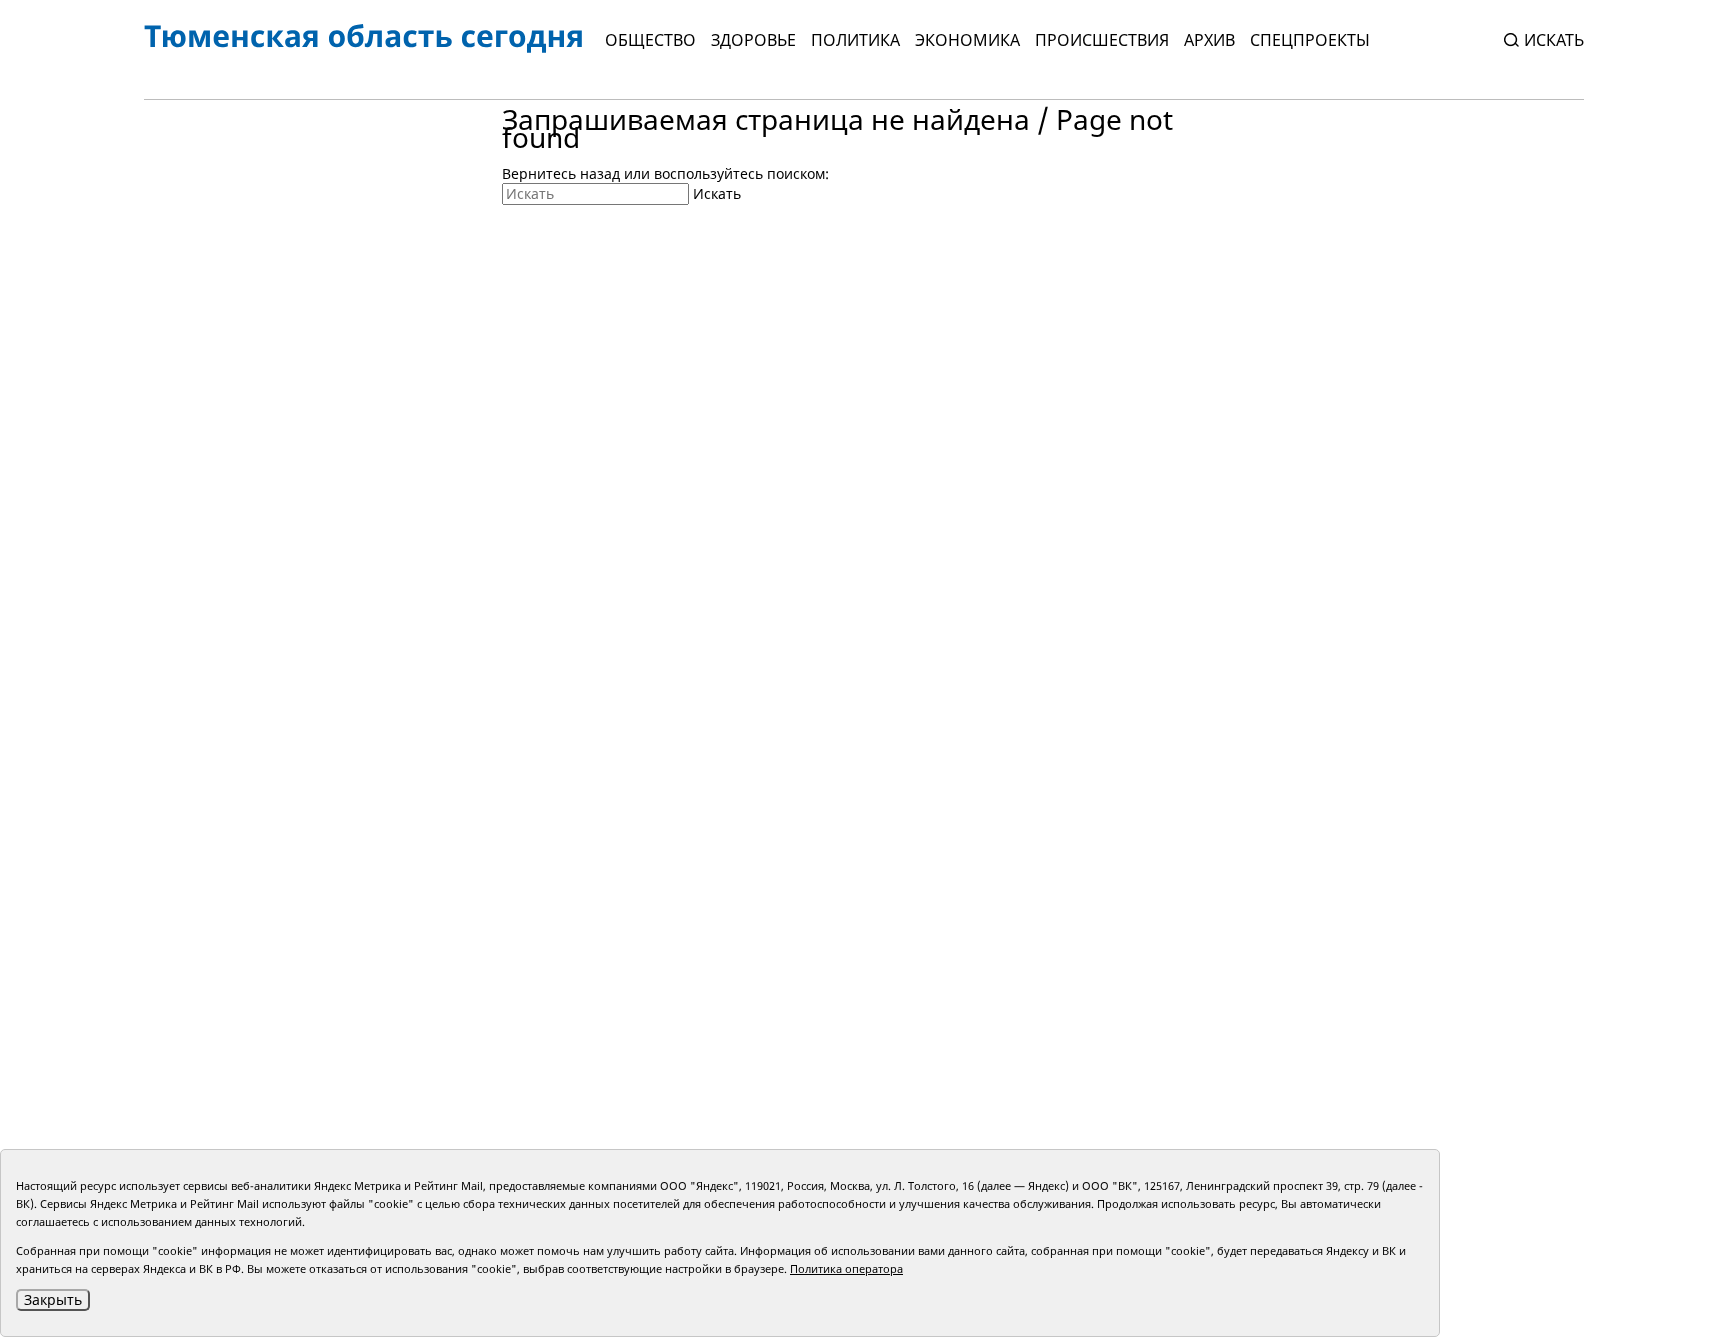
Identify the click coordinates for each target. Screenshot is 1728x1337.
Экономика (967, 40)
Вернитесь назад (561, 173)
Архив (1209, 40)
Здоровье (753, 40)
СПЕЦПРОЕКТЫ (1310, 40)
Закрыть (53, 1299)
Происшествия (1102, 40)
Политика (855, 40)
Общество (650, 40)
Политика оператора (846, 1268)
